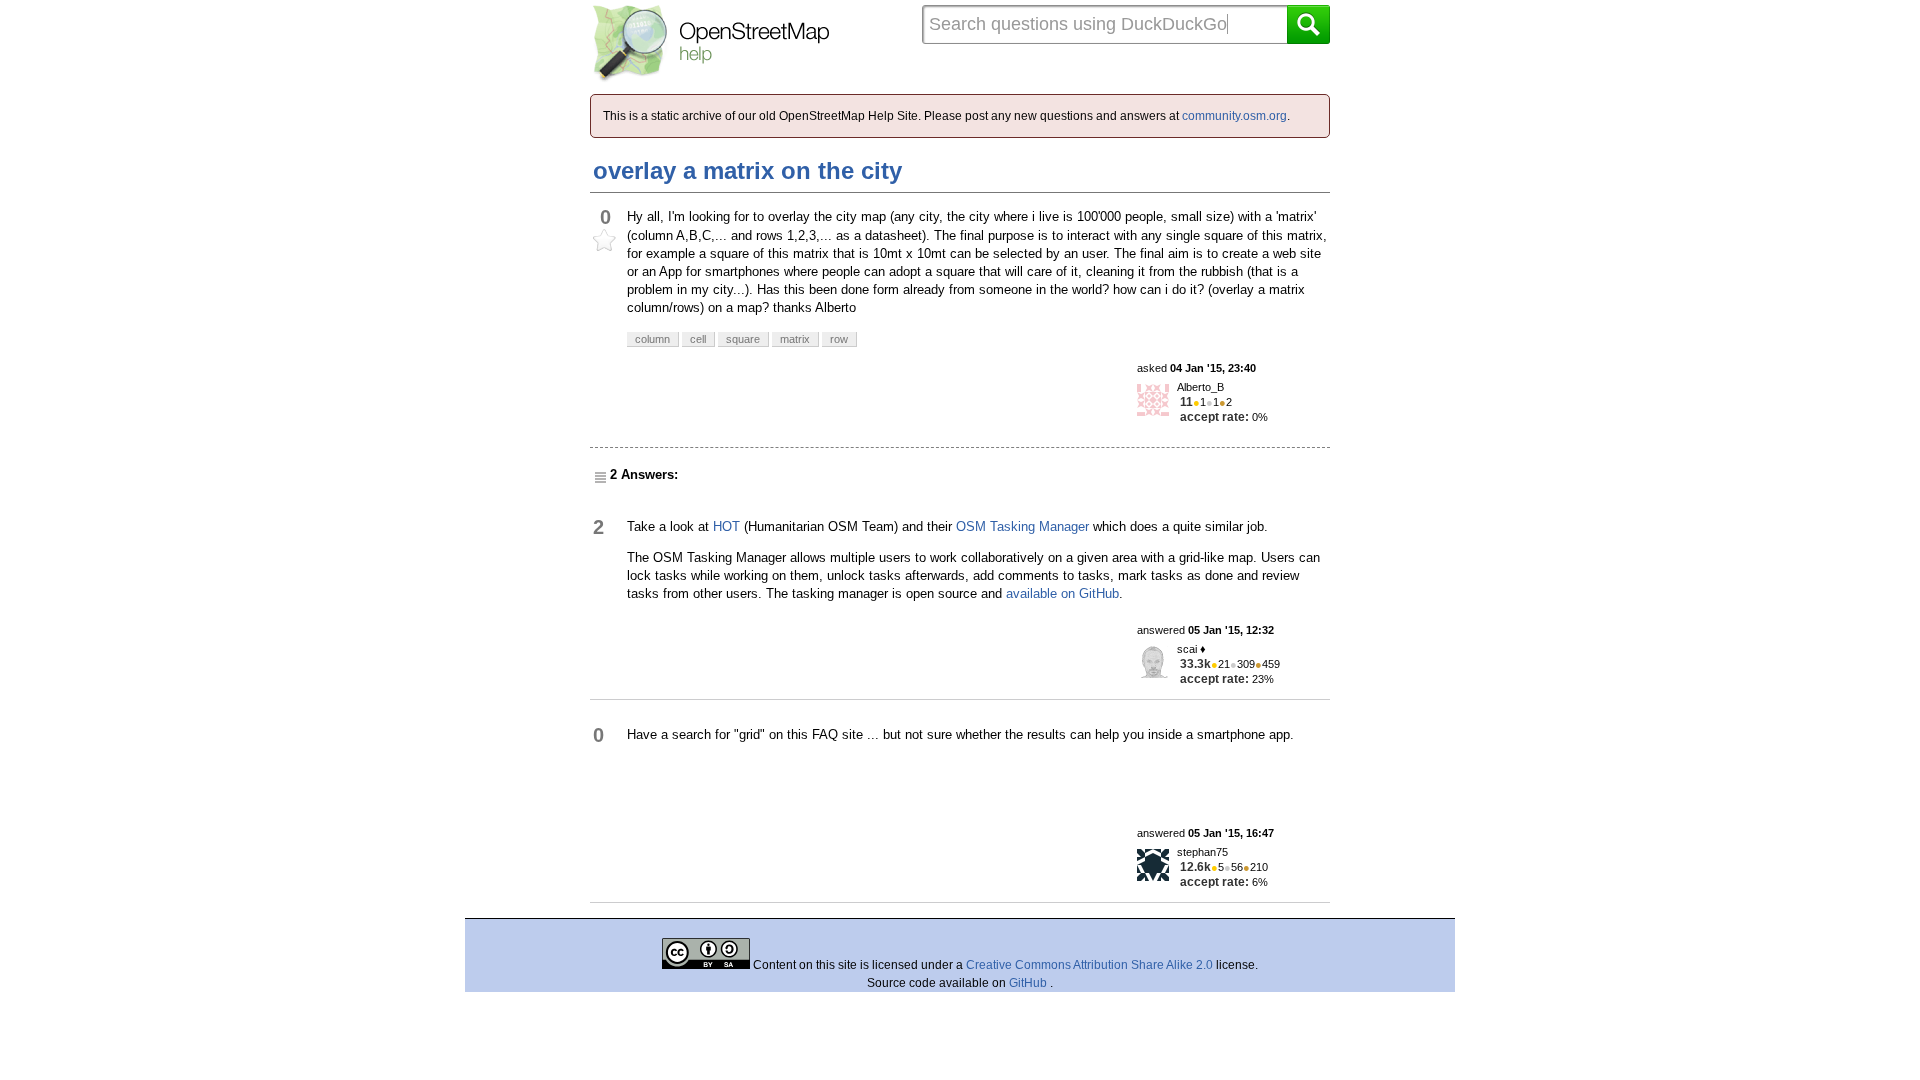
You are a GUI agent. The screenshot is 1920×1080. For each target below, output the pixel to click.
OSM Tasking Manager (1022, 526)
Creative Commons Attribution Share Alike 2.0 (1089, 965)
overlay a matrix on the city (747, 170)
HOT (726, 526)
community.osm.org (1234, 116)
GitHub (1029, 983)
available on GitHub (1062, 593)
